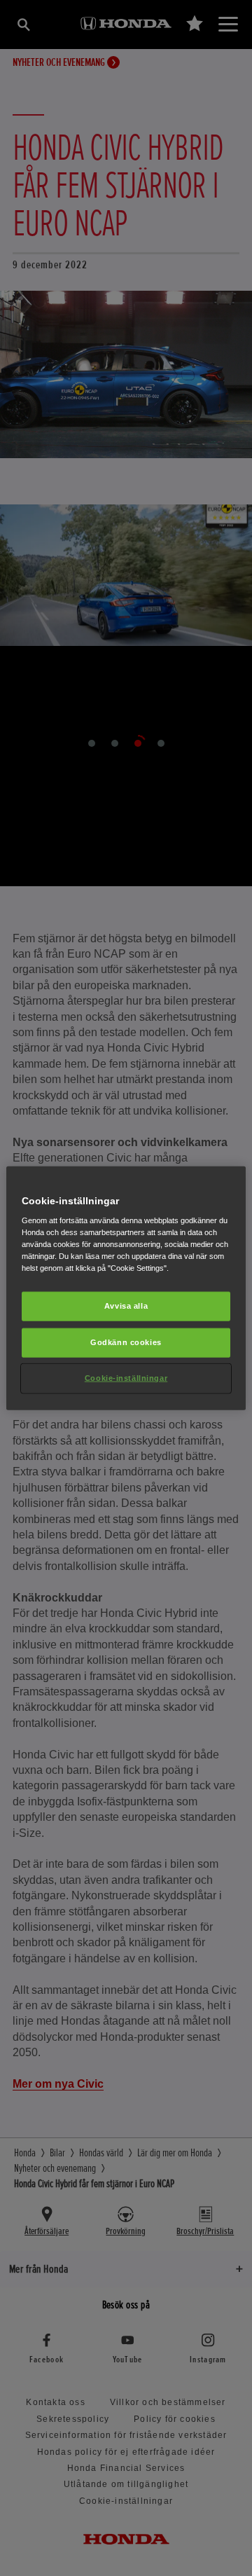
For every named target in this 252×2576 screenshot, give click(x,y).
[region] (126, 1288)
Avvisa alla (126, 1306)
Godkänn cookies (126, 1342)
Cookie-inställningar (126, 1378)
